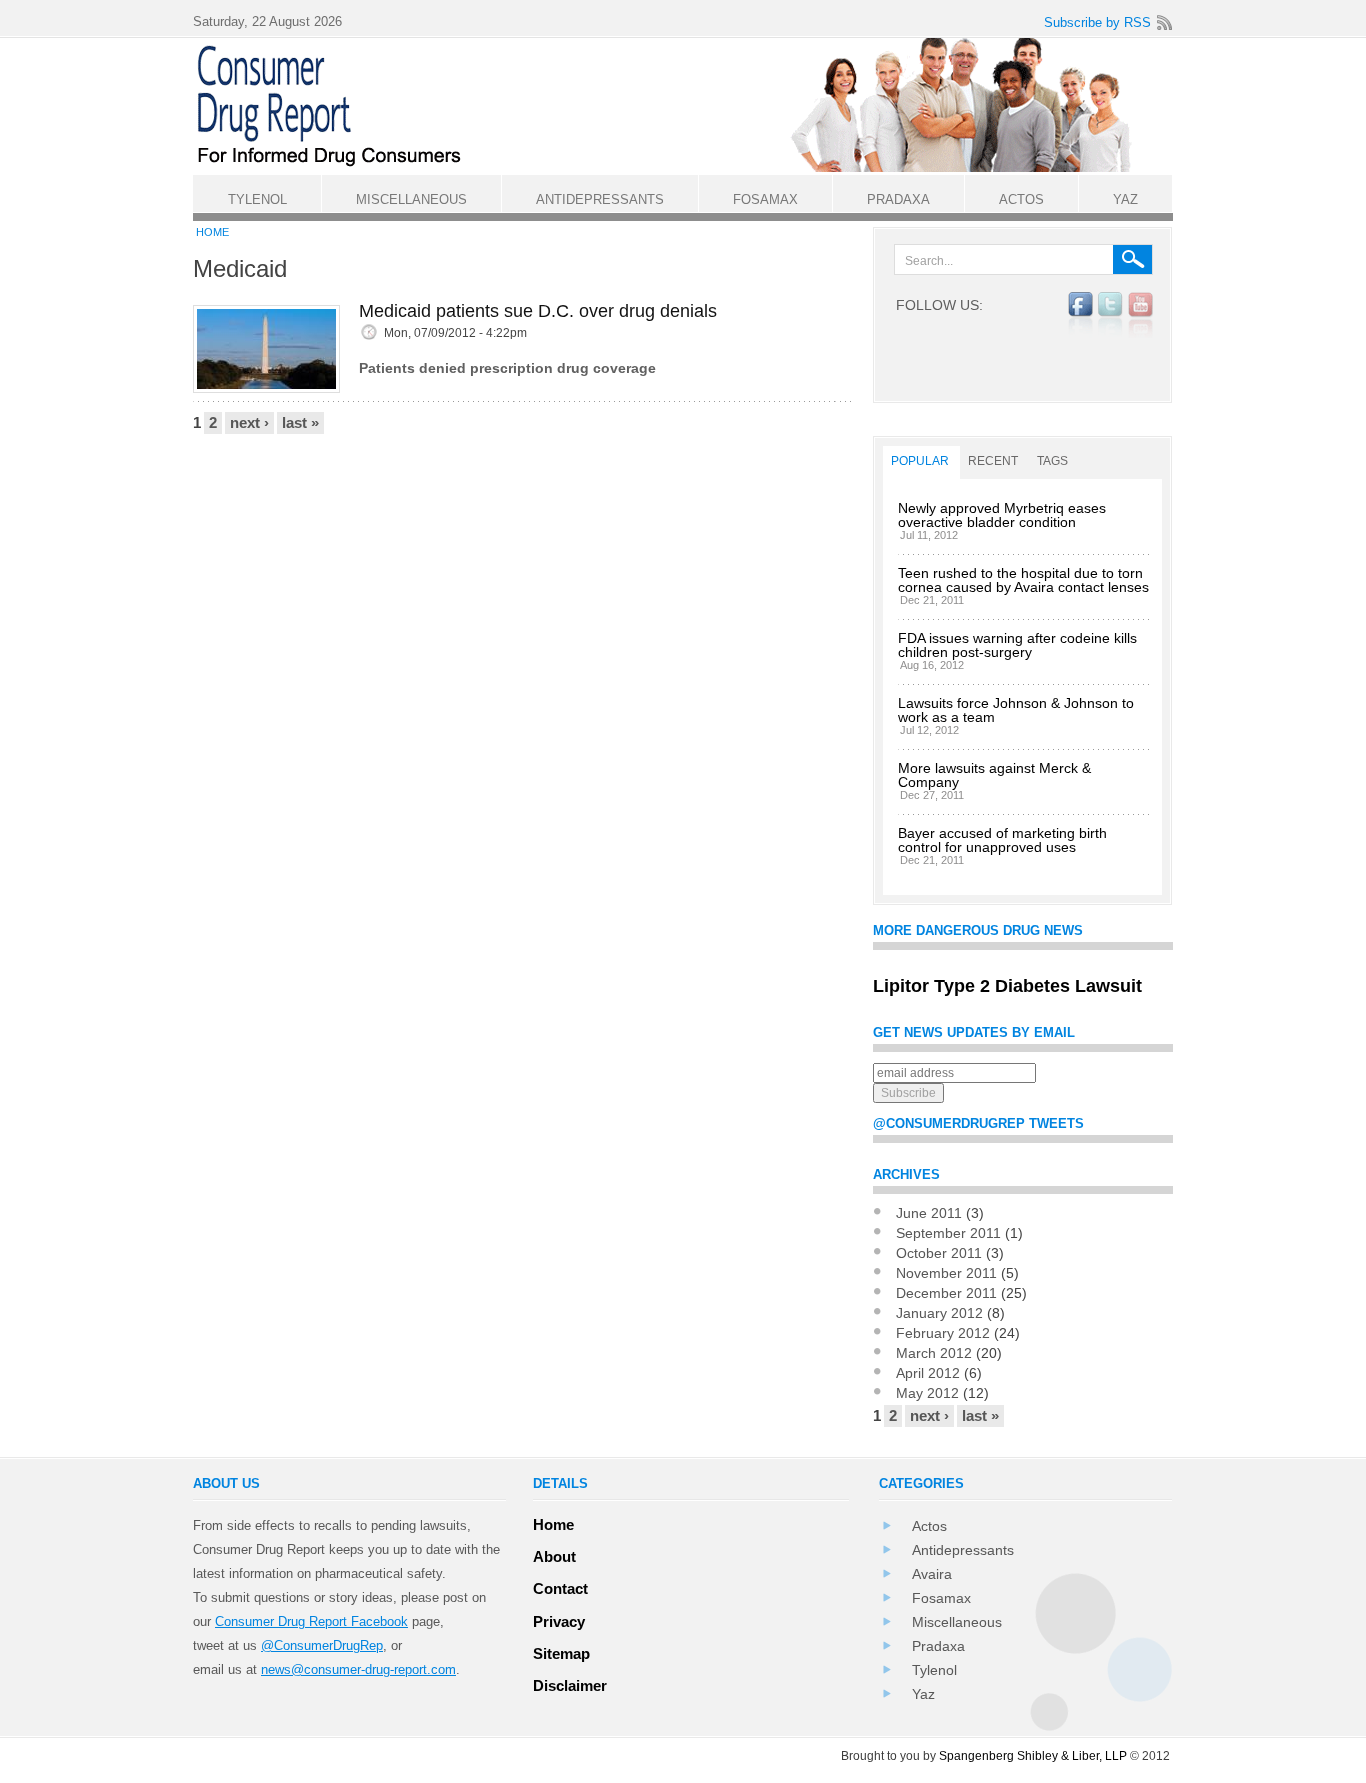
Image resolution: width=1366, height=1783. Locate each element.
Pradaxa (938, 1646)
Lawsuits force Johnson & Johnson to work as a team (1016, 710)
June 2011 (929, 1213)
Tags (1052, 461)
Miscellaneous (957, 1622)
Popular (920, 461)
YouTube (1140, 315)
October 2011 (939, 1253)
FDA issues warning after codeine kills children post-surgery (1017, 645)
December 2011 (946, 1293)
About (554, 1556)
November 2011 (946, 1273)
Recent (993, 461)
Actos (929, 1526)
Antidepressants (963, 1550)
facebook (1080, 315)
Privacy (559, 1621)
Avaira (932, 1574)
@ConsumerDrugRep (322, 1645)
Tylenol (934, 1670)
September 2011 (948, 1233)
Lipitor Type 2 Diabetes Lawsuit (1007, 986)
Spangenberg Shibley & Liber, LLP (1033, 1756)
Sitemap (561, 1653)
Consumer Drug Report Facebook (311, 1621)
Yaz (923, 1694)
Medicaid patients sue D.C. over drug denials (538, 311)
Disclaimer (570, 1685)
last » (300, 422)
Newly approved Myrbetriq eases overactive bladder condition (1002, 515)
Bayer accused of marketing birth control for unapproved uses (1002, 840)
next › (249, 422)
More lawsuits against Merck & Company (994, 775)
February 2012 (943, 1333)
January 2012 (939, 1313)
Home (212, 232)
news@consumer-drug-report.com (358, 1669)
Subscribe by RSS (1097, 22)
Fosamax (941, 1598)
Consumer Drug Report (693, 105)
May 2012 (927, 1393)
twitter (1110, 315)
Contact (560, 1588)
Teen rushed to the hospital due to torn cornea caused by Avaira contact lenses (1023, 580)
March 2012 (934, 1353)
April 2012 (928, 1373)
